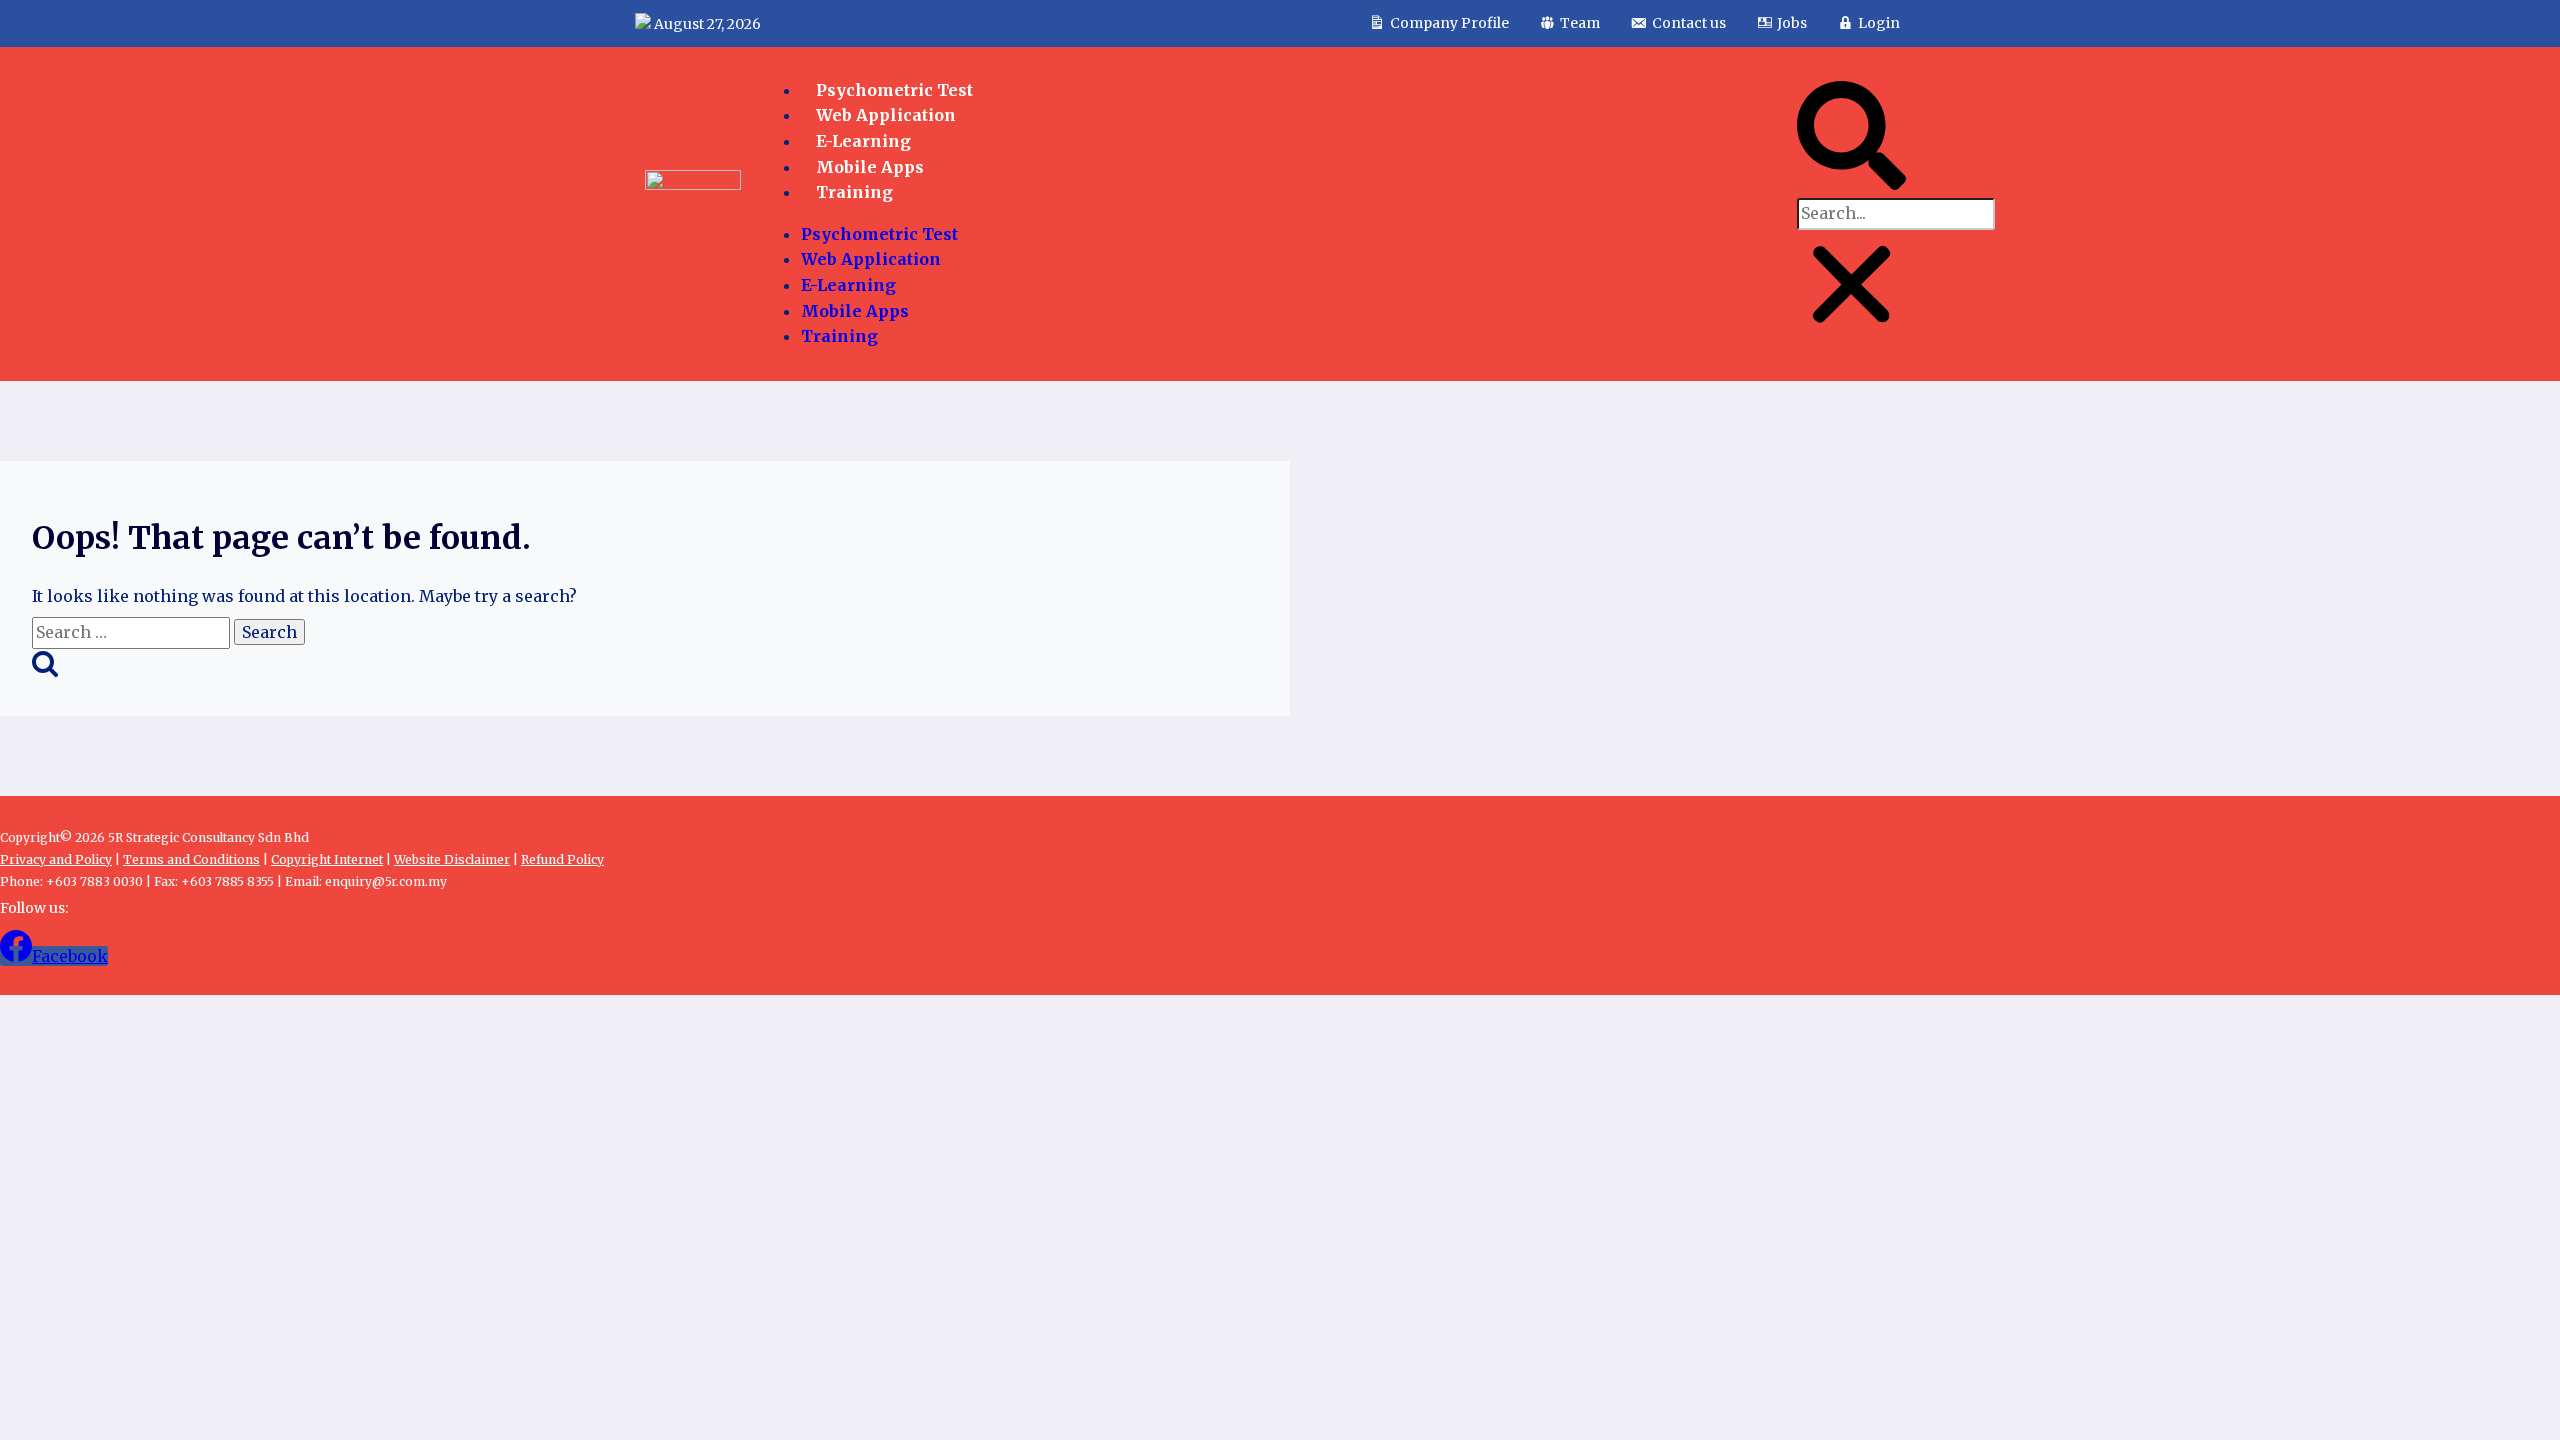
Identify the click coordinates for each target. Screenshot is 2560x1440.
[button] (1851, 139)
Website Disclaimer (452, 859)
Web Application (871, 259)
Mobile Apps (855, 311)
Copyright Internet (327, 859)
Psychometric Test (879, 234)
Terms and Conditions (191, 859)
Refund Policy (562, 859)
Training (854, 192)
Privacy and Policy (56, 859)
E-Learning (863, 141)
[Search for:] (133, 632)
